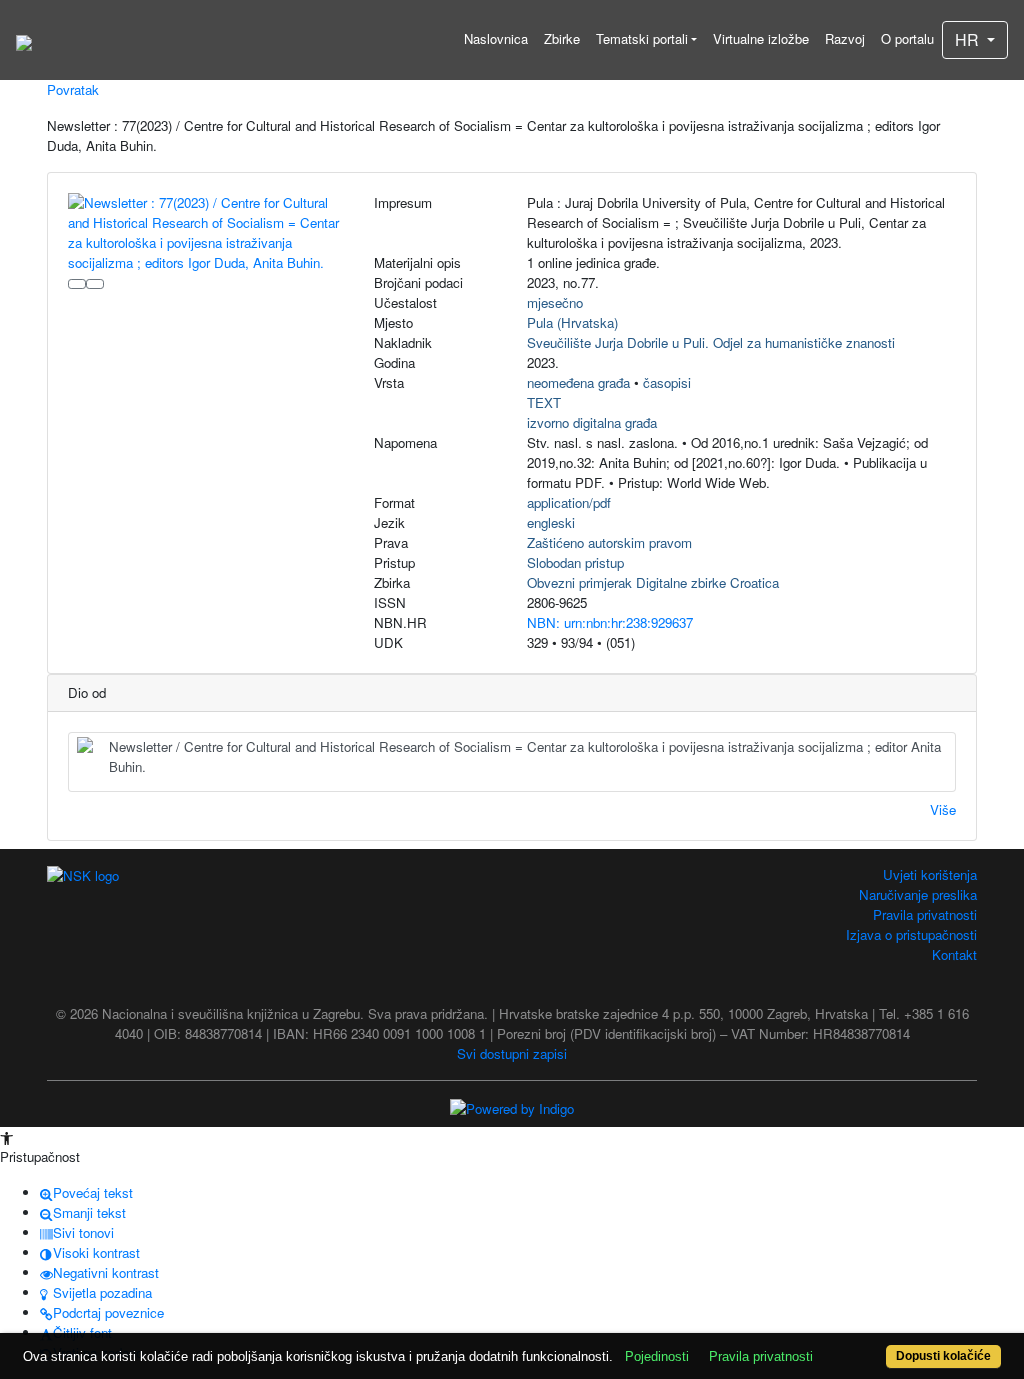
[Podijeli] (95, 284)
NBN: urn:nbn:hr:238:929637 (610, 622)
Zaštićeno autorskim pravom (609, 542)
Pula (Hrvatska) (572, 322)
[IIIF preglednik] (77, 284)
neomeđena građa (578, 382)
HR (969, 39)
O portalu (907, 38)
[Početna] (24, 40)
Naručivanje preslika (918, 894)
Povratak (73, 89)
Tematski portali (642, 38)
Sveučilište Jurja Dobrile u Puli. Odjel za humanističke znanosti (711, 342)
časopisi (667, 382)
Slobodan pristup (575, 562)
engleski (551, 522)
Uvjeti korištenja (930, 874)
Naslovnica (496, 38)
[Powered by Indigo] (512, 1106)
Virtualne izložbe (761, 38)
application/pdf (569, 502)
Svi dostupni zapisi (512, 1053)
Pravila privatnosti (925, 914)
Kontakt (954, 954)
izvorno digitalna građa (592, 422)
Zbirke (562, 38)
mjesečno (555, 302)
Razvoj (845, 38)
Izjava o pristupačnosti (911, 934)
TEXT (544, 402)
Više (943, 809)
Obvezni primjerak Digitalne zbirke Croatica (653, 582)
